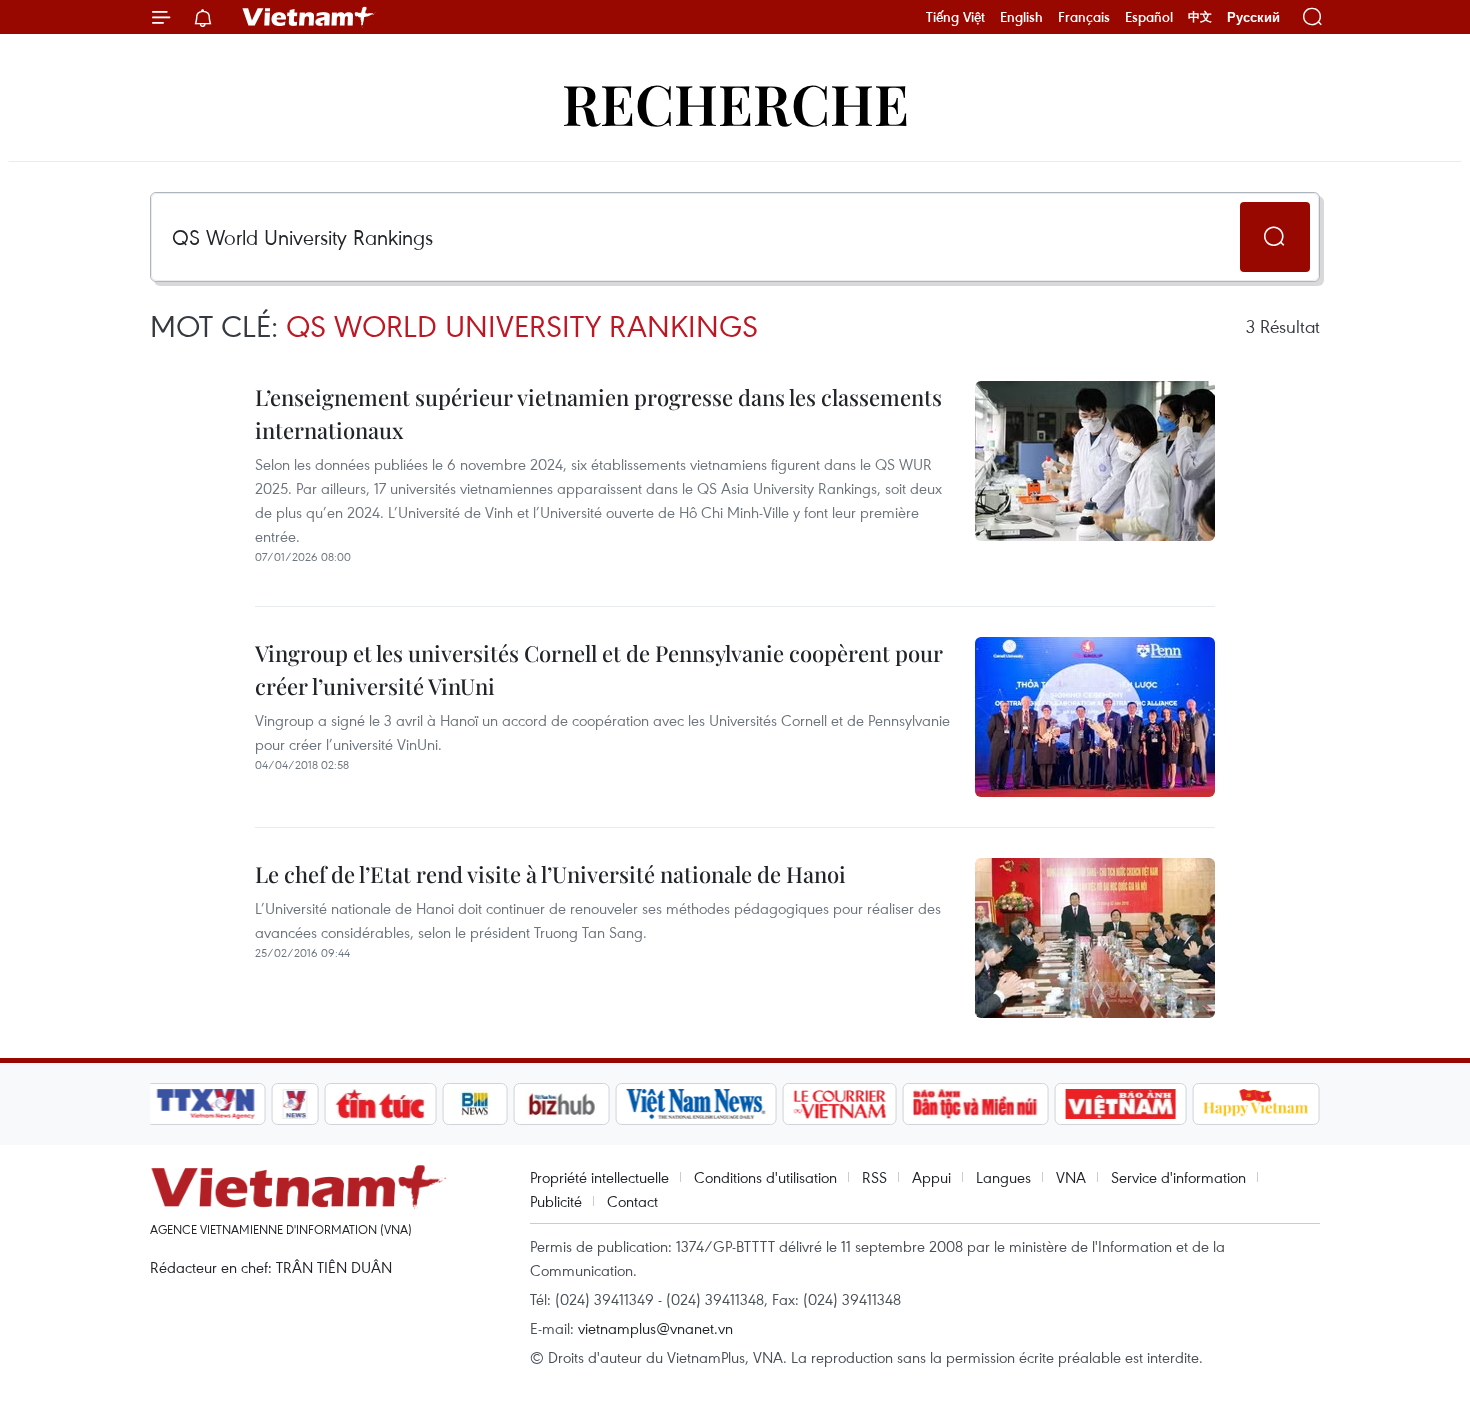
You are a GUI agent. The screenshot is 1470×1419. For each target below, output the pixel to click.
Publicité (556, 1201)
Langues (1003, 1177)
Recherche (735, 102)
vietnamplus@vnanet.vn (655, 1328)
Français (1084, 17)
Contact (632, 1201)
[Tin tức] (381, 1104)
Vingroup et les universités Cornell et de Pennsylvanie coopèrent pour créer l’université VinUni (599, 669)
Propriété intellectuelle (599, 1177)
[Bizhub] (561, 1104)
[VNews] (295, 1104)
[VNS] (695, 1104)
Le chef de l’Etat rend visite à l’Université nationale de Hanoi (550, 874)
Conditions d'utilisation (765, 1177)
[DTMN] (975, 1104)
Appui (931, 1177)
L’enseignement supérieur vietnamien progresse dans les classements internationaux (598, 413)
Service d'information (1178, 1177)
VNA (1071, 1177)
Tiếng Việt (955, 17)
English (1021, 17)
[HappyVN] (1256, 1104)
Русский (1253, 17)
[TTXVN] (206, 1104)
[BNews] (475, 1104)
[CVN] (839, 1104)
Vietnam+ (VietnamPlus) (309, 17)
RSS (874, 1177)
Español (1149, 17)
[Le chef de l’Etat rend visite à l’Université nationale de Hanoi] (1095, 938)
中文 (1200, 17)
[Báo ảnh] (1120, 1104)
